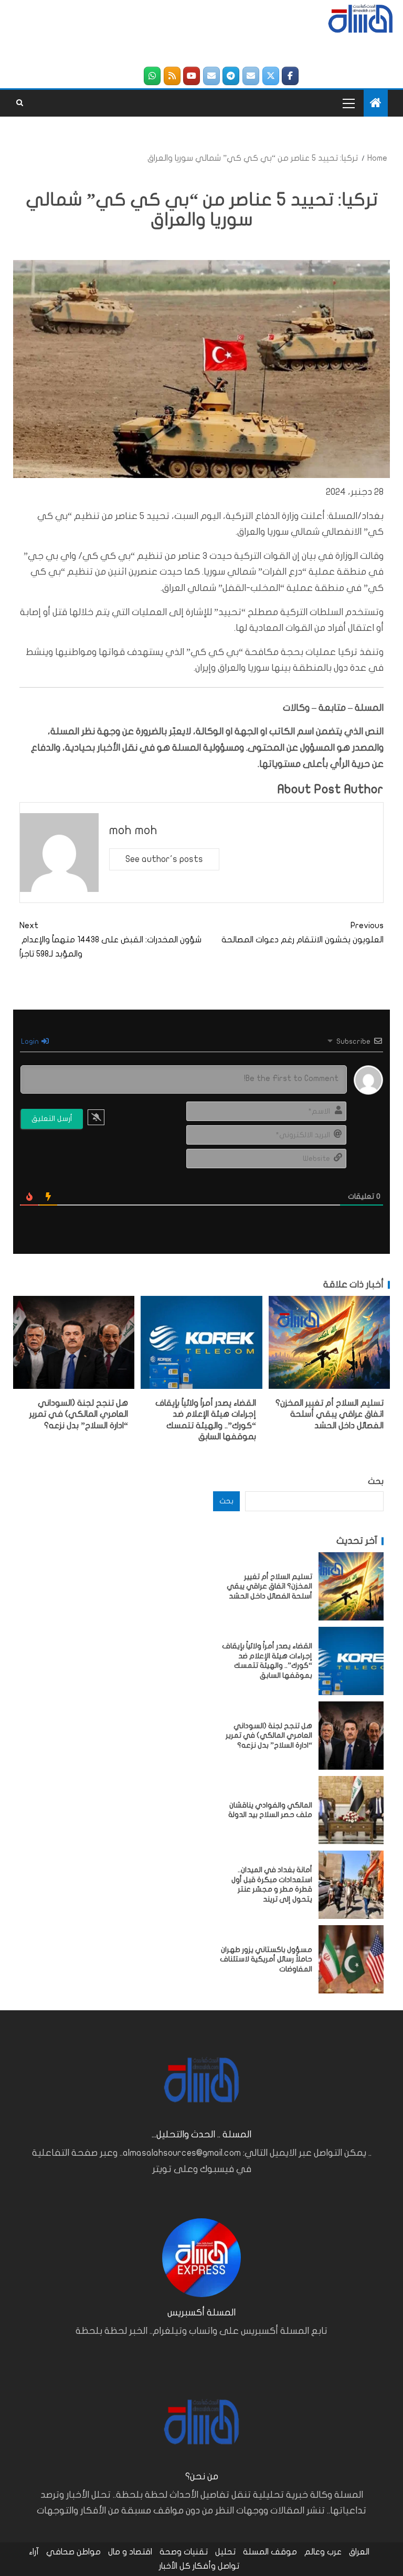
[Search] (20, 103)
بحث (376, 1481)
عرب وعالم (323, 2552)
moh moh (133, 830)
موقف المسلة (270, 2552)
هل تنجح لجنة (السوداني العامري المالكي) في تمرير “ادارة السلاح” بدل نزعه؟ (79, 1414)
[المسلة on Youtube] (192, 76)
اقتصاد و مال (130, 2552)
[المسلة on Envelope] (251, 76)
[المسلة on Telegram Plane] (231, 76)
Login (31, 1041)
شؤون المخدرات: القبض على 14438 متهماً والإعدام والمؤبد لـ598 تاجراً (110, 940)
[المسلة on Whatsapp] (152, 76)
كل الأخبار (175, 2566)
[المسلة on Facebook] (290, 76)
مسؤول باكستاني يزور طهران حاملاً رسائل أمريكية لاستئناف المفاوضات (266, 1959)
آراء (34, 2552)
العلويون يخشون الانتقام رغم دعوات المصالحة (303, 933)
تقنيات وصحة (184, 2552)
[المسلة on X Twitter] (271, 76)
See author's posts (164, 859)
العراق (359, 2552)
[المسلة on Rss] (172, 76)
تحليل (225, 2552)
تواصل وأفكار (216, 2566)
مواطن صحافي (73, 2552)
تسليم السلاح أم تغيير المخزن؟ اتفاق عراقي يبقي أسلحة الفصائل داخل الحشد (330, 1414)
